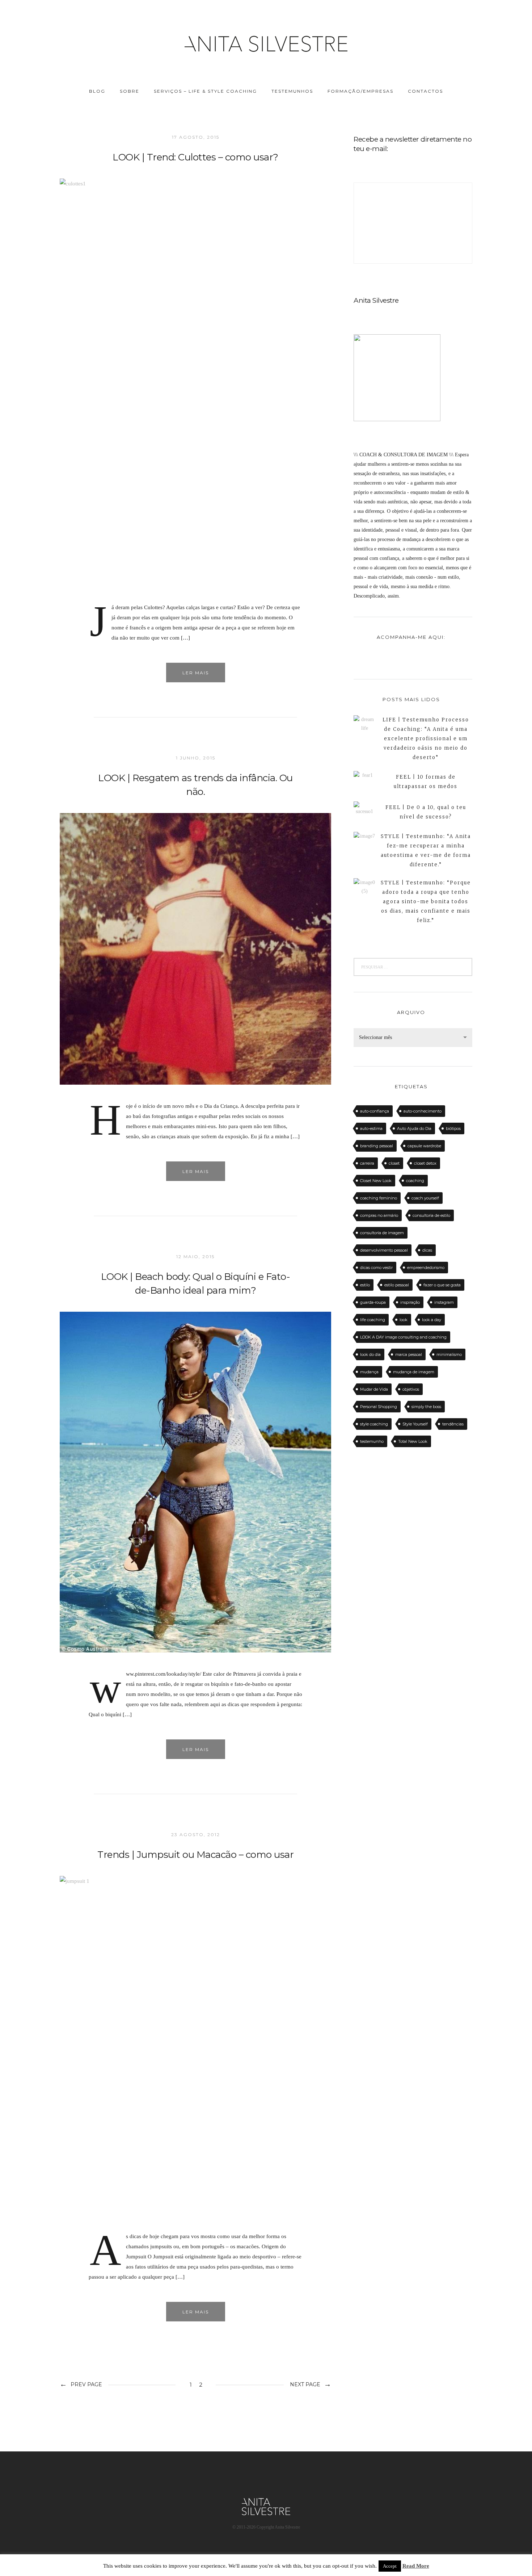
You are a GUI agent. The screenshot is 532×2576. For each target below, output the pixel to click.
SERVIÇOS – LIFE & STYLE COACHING (205, 91)
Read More (416, 2566)
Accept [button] (390, 2566)
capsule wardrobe (424, 1146)
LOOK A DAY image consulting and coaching (403, 1337)
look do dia (370, 1354)
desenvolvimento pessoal (384, 1250)
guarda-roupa (373, 1302)
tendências (453, 1424)
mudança (369, 1372)
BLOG (97, 91)
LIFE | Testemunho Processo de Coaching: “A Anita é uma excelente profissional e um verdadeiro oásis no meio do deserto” (426, 739)
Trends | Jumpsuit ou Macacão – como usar (195, 1855)
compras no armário (379, 1215)
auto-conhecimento (423, 1111)
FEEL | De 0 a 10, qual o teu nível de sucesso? (426, 812)
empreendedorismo (426, 1268)
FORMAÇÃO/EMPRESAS (360, 91)
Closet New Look (376, 1181)
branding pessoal (377, 1146)
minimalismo (449, 1354)
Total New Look (413, 1441)
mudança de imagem (414, 1372)
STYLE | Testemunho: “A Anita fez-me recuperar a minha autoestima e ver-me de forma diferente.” (426, 851)
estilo (365, 1285)
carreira (367, 1163)
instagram (444, 1302)
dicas (427, 1250)
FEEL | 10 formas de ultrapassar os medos (426, 782)
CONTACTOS (425, 91)
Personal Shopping (379, 1407)
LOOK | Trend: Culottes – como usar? (195, 157)
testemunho (372, 1441)
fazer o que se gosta (442, 1285)
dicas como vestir (376, 1268)
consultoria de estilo (431, 1215)
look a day (432, 1320)
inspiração (410, 1302)
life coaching (373, 1320)
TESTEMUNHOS (292, 91)
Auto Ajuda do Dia (414, 1128)
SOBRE (130, 91)
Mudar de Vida (374, 1389)
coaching (415, 1181)
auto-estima (371, 1128)
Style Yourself (415, 1424)
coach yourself (425, 1198)
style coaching (374, 1424)
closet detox (425, 1163)
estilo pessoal (397, 1285)
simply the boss (426, 1407)
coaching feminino (379, 1198)
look (404, 1320)
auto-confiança (375, 1111)
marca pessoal (409, 1354)
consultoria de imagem (382, 1233)
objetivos (411, 1389)
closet (394, 1163)
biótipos (453, 1128)
